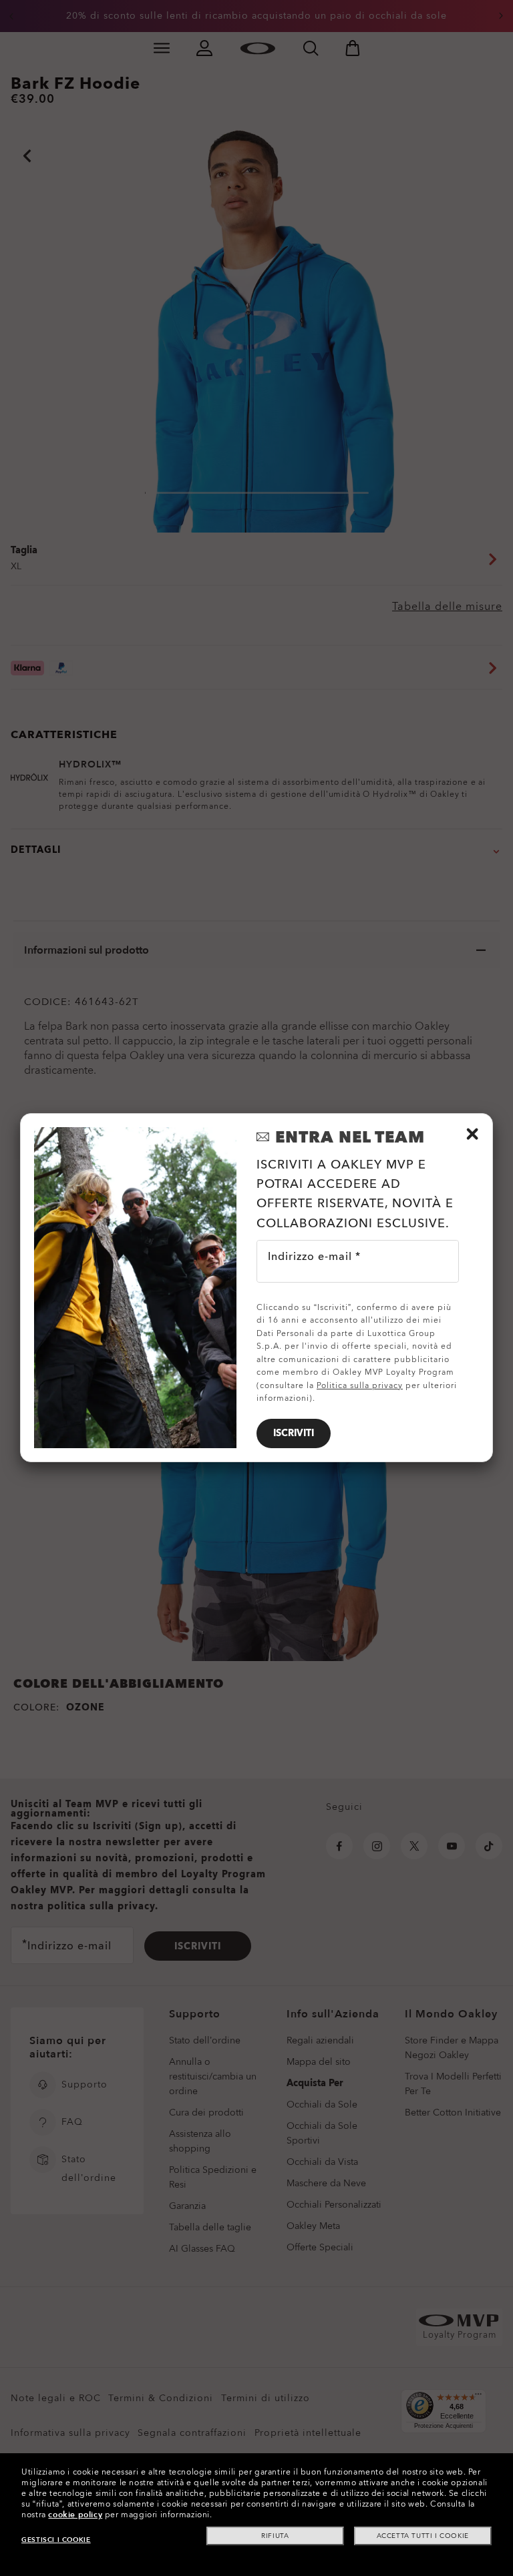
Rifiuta (275, 2536)
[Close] (472, 1134)
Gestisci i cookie (56, 2540)
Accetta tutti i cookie (423, 2536)
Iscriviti (294, 1433)
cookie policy (75, 2515)
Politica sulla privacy (360, 1385)
